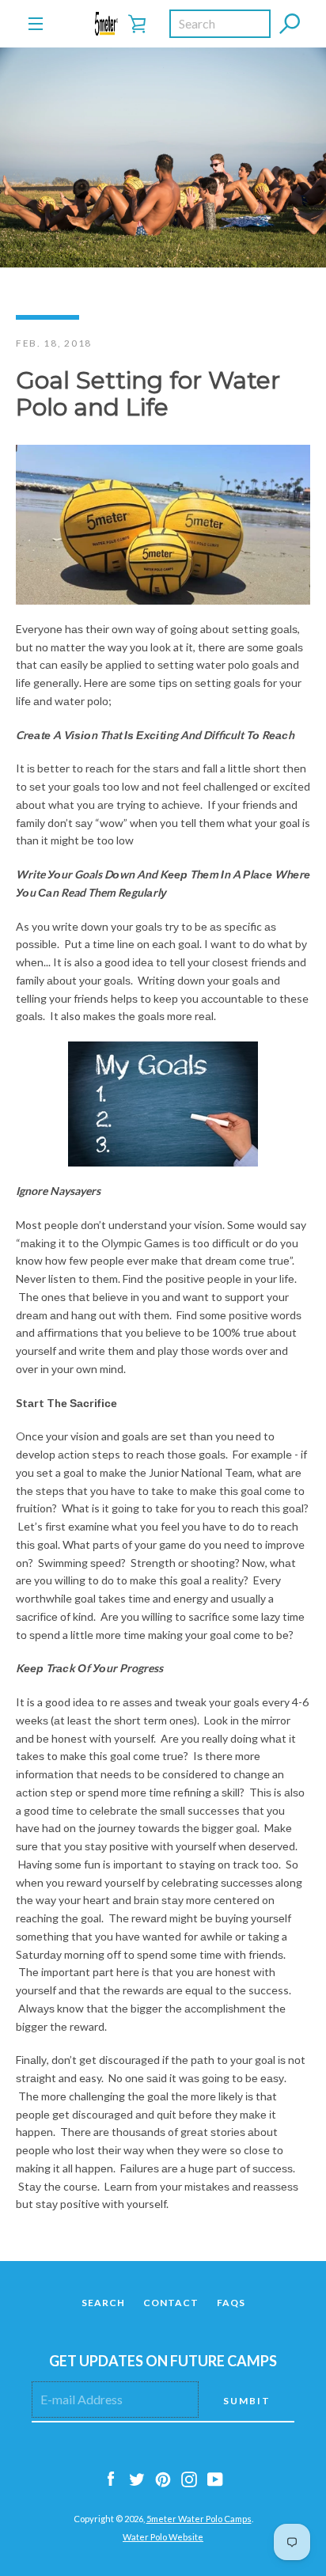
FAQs (231, 2303)
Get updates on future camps (163, 2361)
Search (103, 2303)
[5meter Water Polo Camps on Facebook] (111, 2478)
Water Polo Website (163, 2537)
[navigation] (36, 24)
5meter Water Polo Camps (199, 2519)
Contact (171, 2303)
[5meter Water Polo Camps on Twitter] (137, 2478)
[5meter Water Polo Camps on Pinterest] (163, 2478)
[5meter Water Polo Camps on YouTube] (215, 2478)
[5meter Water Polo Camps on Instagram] (189, 2478)
